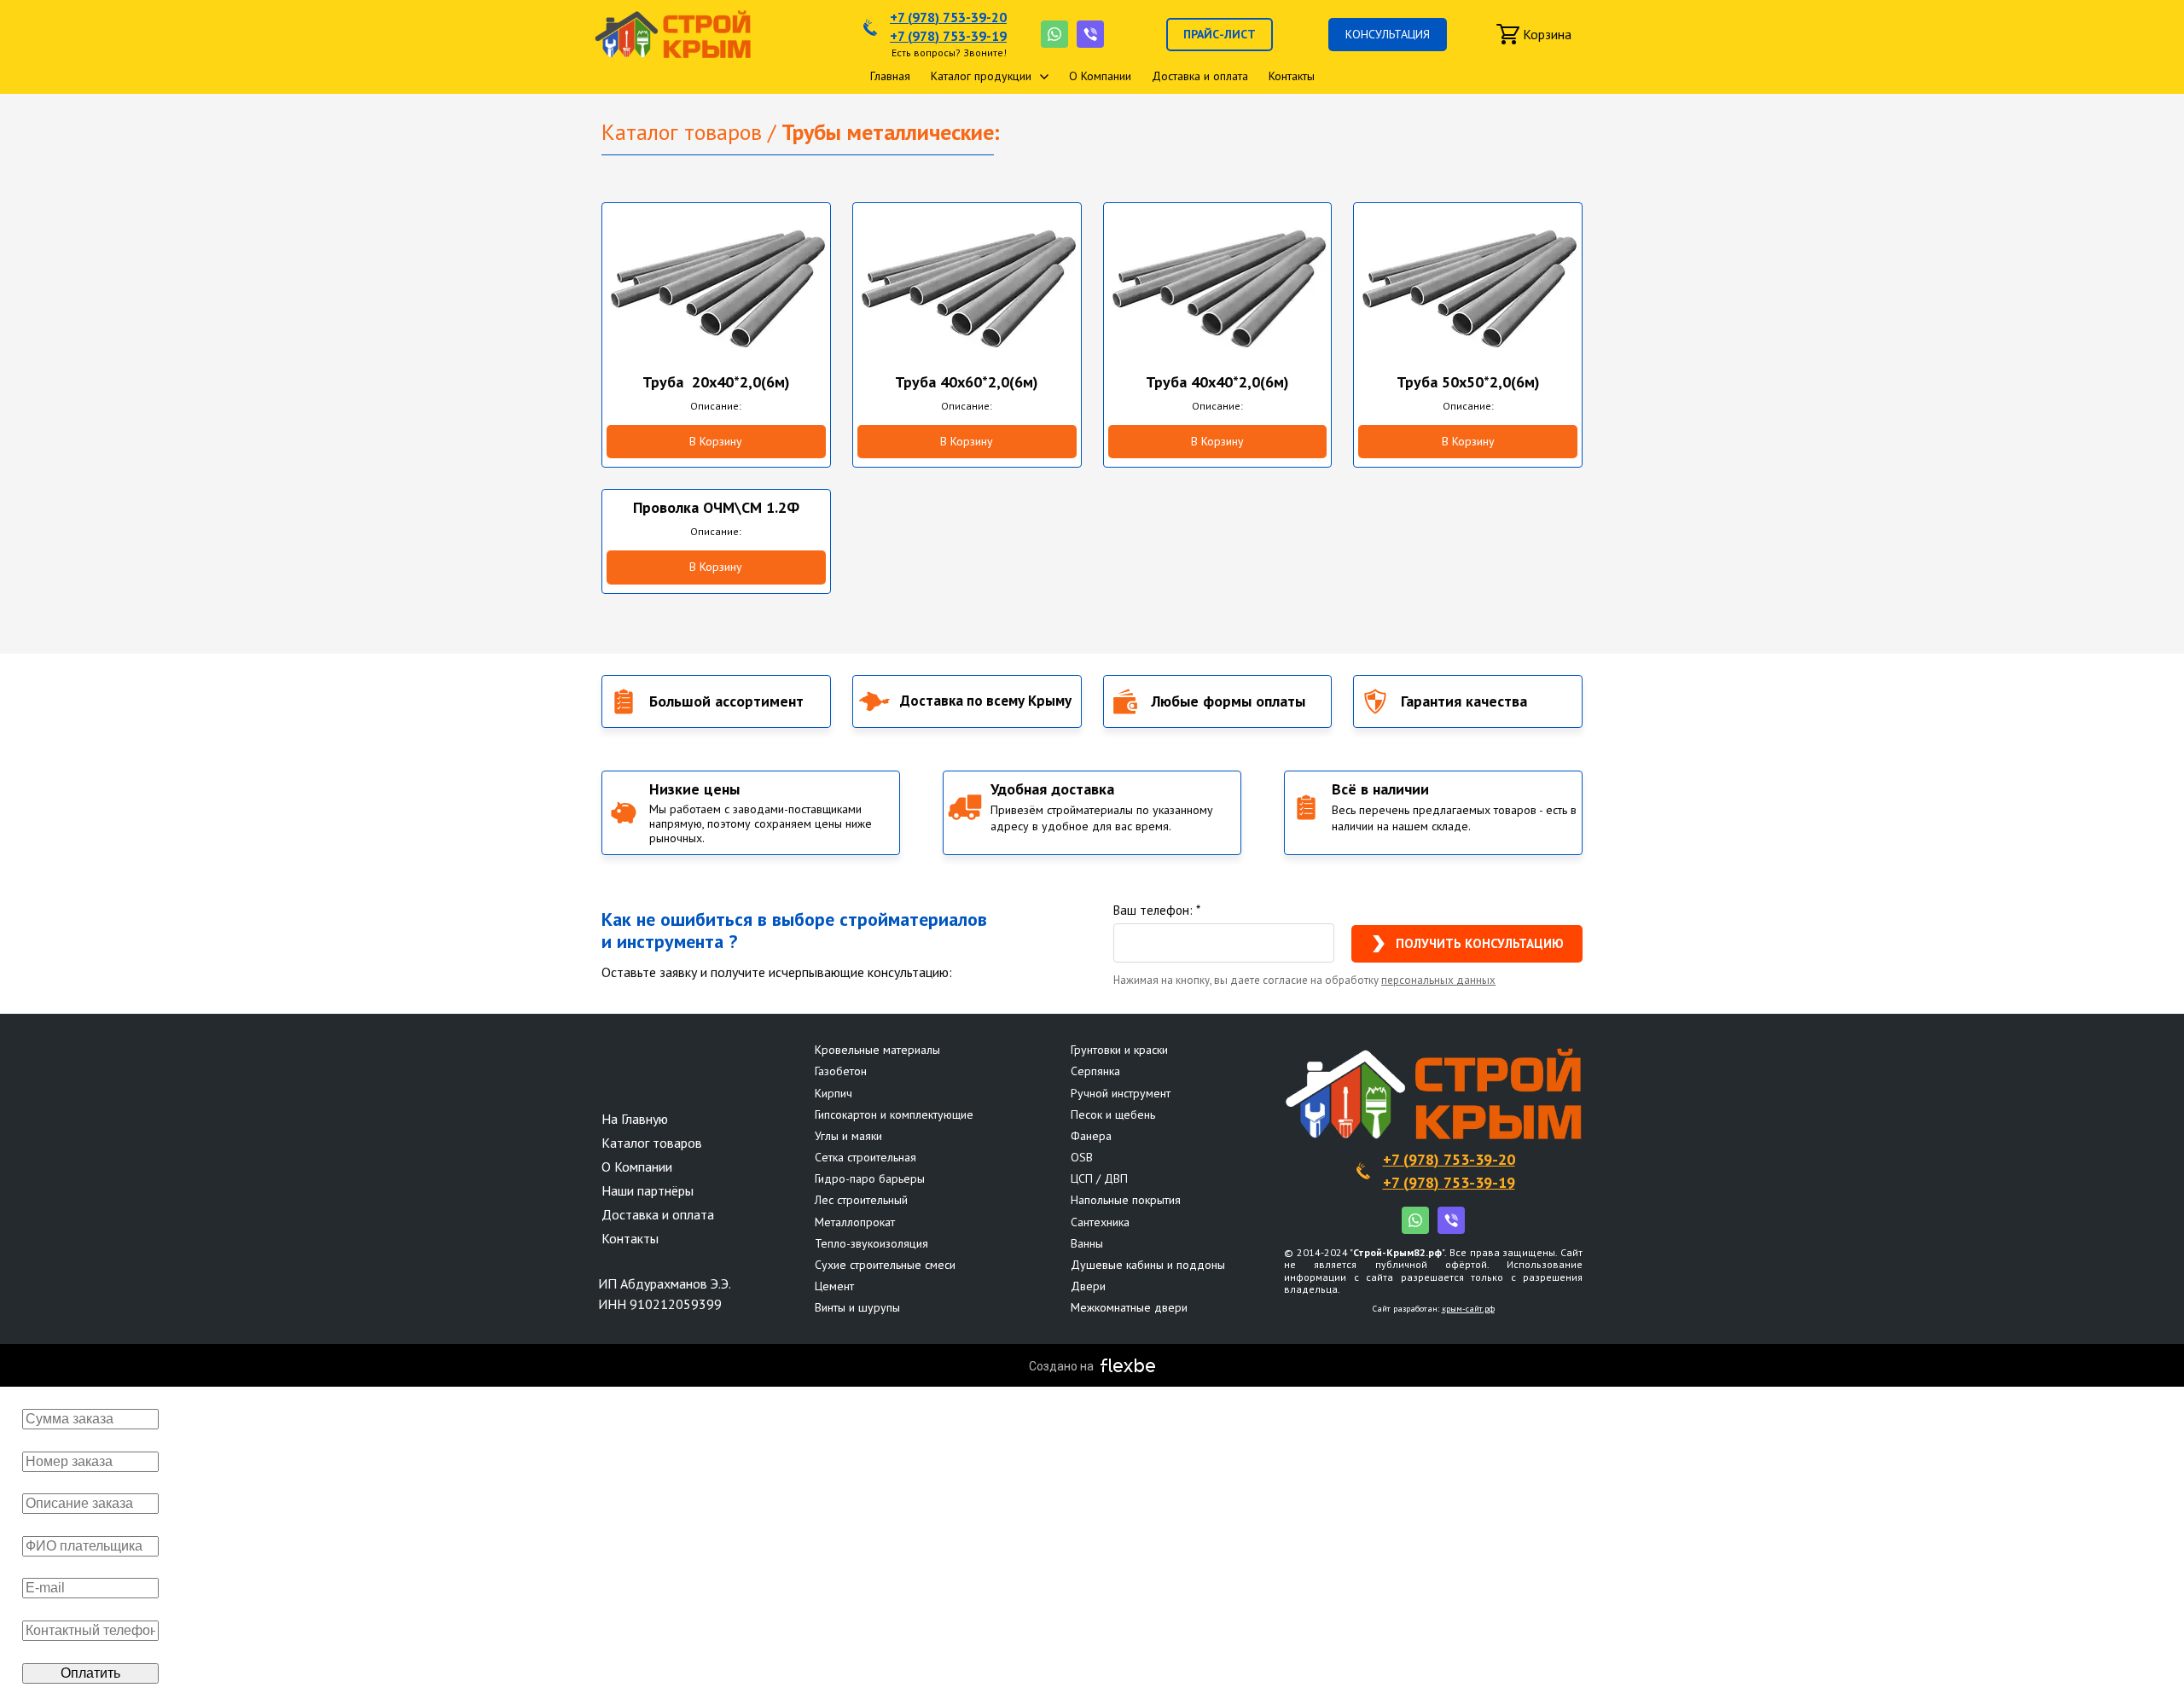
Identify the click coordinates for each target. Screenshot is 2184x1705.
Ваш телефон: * (1157, 910)
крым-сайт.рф (1468, 1309)
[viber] (1090, 34)
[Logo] (673, 34)
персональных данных (1438, 980)
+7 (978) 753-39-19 (948, 36)
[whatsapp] (1054, 34)
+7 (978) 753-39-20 (948, 17)
